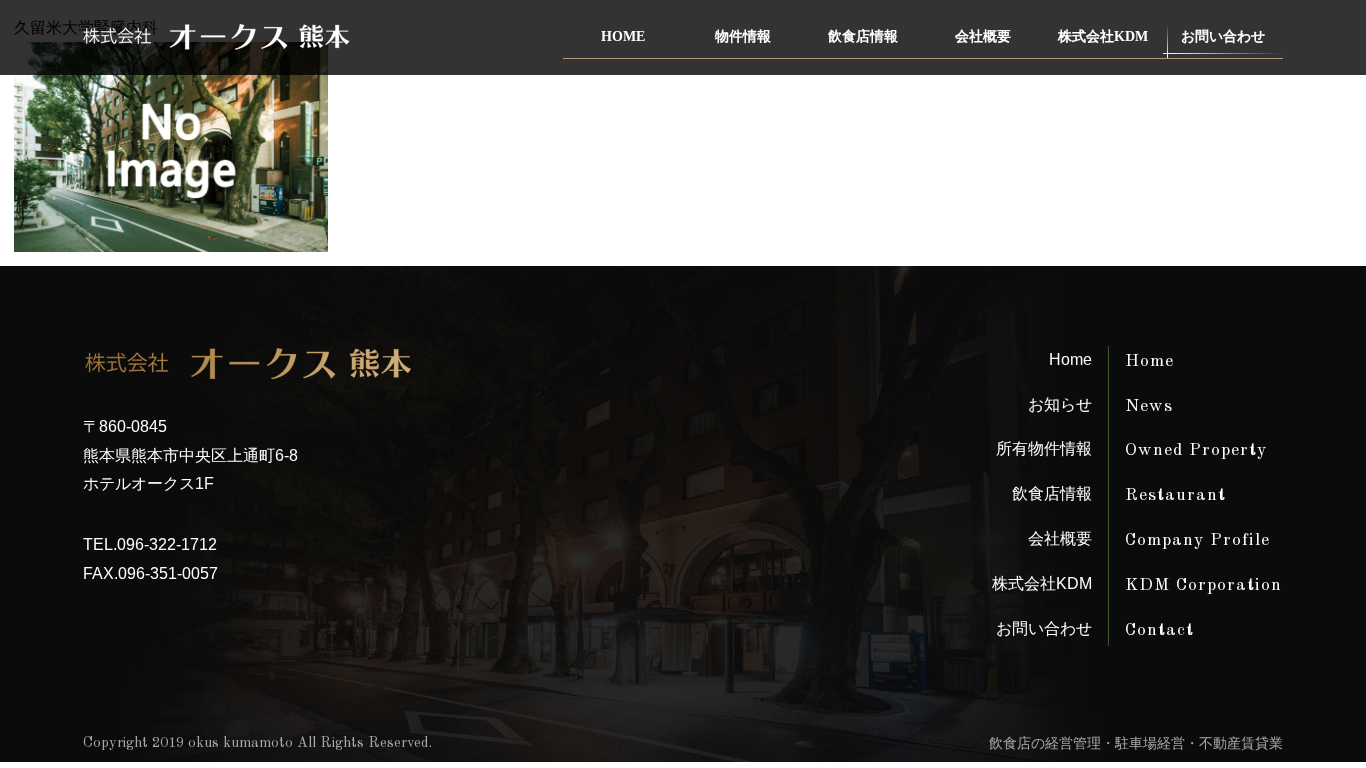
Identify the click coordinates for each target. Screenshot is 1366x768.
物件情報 (743, 36)
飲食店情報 (863, 36)
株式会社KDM (1103, 36)
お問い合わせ (1223, 36)
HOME (623, 36)
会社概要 (983, 36)
